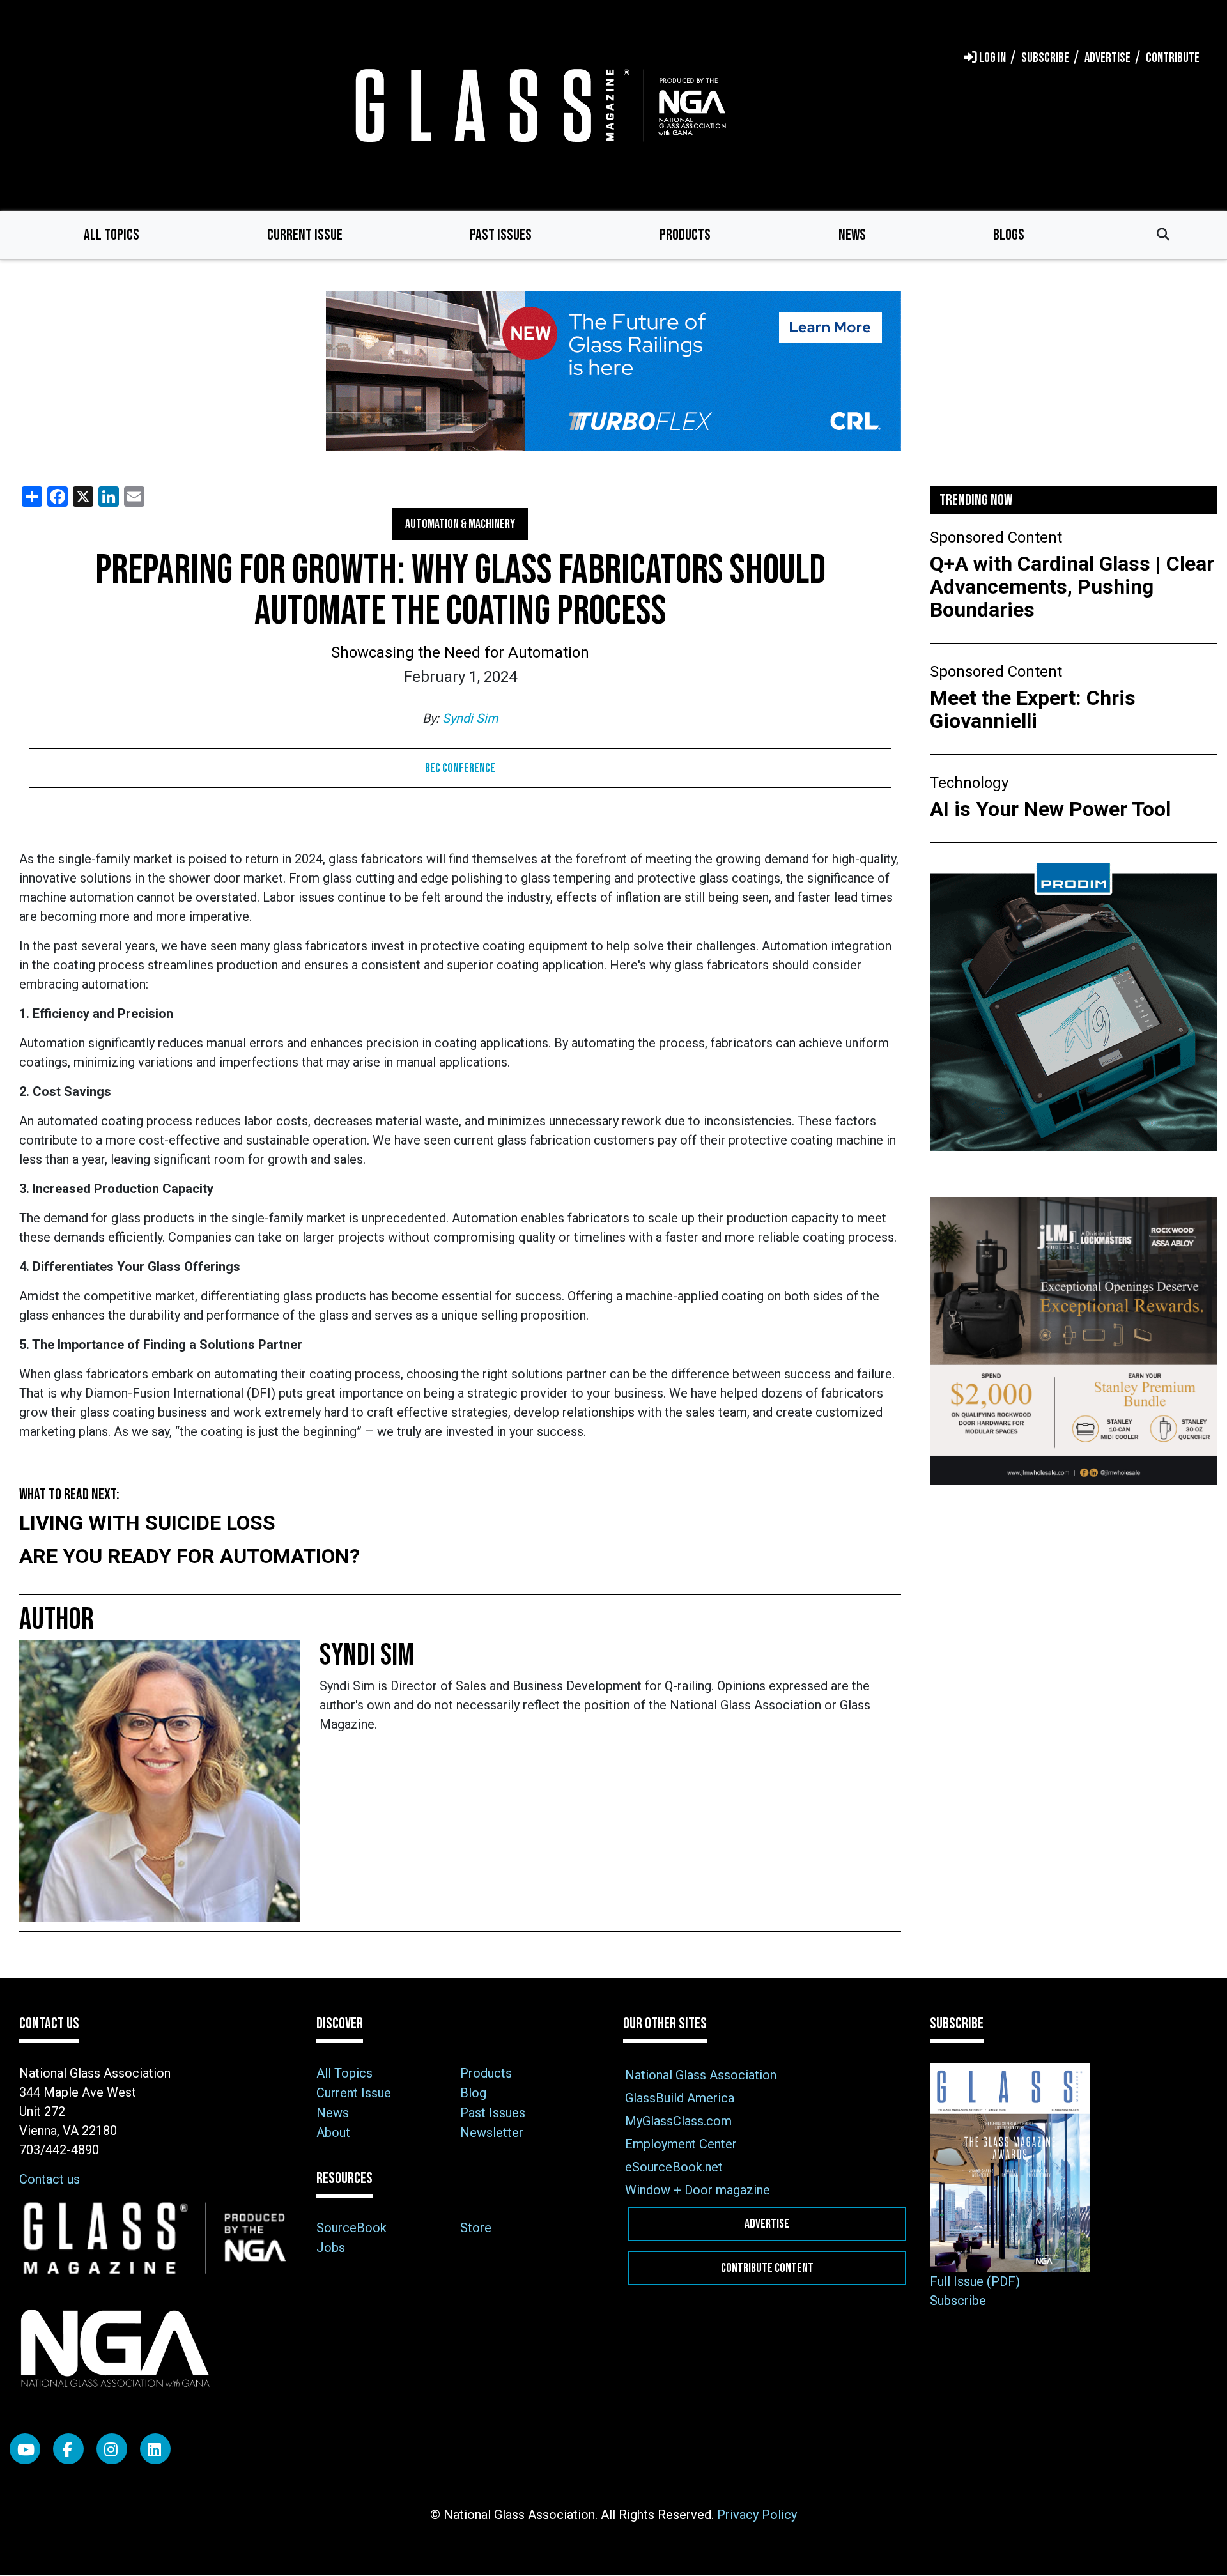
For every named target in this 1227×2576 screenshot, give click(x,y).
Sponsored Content (996, 537)
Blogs (1009, 235)
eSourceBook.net (674, 2167)
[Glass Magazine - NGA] (538, 105)
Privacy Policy (757, 2515)
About (333, 2133)
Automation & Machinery (460, 524)
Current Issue (305, 235)
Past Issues (501, 235)
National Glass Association (701, 2075)
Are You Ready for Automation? (189, 1556)
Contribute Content (767, 2268)
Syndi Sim (470, 718)
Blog (473, 2093)
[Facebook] (68, 2449)
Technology (969, 783)
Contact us (50, 2179)
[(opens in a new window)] (613, 371)
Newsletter (492, 2133)
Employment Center (681, 2144)
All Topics (112, 235)
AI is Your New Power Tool (1050, 809)
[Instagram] (112, 2449)
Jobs (331, 2248)
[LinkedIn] (155, 2449)
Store (476, 2228)
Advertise (767, 2224)
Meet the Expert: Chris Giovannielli (1033, 709)
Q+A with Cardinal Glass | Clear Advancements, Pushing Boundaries (1072, 587)
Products (685, 235)
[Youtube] (25, 2449)
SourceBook (351, 2228)
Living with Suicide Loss (147, 1523)
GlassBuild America (680, 2098)
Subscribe (958, 2301)
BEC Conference (460, 768)
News (852, 235)
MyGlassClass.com (678, 2121)
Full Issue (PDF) (975, 2281)
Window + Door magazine (698, 2190)
